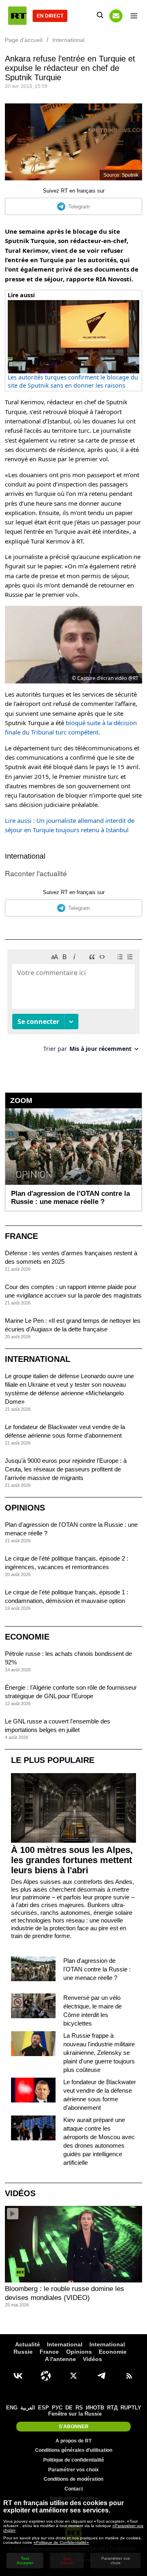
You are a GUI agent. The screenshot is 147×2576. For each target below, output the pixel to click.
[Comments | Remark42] (73, 1004)
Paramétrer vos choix (73, 2470)
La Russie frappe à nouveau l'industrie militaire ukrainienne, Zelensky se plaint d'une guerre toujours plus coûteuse (99, 2053)
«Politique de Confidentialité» (61, 2542)
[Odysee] (46, 2376)
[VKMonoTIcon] (18, 2376)
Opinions (25, 1508)
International (25, 856)
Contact (74, 2489)
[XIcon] (73, 2376)
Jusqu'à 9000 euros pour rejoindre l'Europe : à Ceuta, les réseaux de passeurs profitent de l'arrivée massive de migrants (66, 1469)
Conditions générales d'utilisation (74, 2450)
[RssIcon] (129, 2376)
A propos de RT (73, 2441)
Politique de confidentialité (74, 2460)
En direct (50, 16)
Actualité (28, 2344)
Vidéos (20, 2193)
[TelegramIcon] (101, 2376)
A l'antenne (60, 2359)
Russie (23, 2352)
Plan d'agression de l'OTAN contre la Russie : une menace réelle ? (97, 1969)
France (21, 1236)
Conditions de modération (73, 2479)
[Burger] (134, 16)
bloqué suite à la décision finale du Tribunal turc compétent (71, 727)
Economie (27, 1637)
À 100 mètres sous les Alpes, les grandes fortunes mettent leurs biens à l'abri (72, 1860)
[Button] (116, 16)
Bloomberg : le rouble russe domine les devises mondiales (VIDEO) (65, 2293)
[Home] (17, 16)
